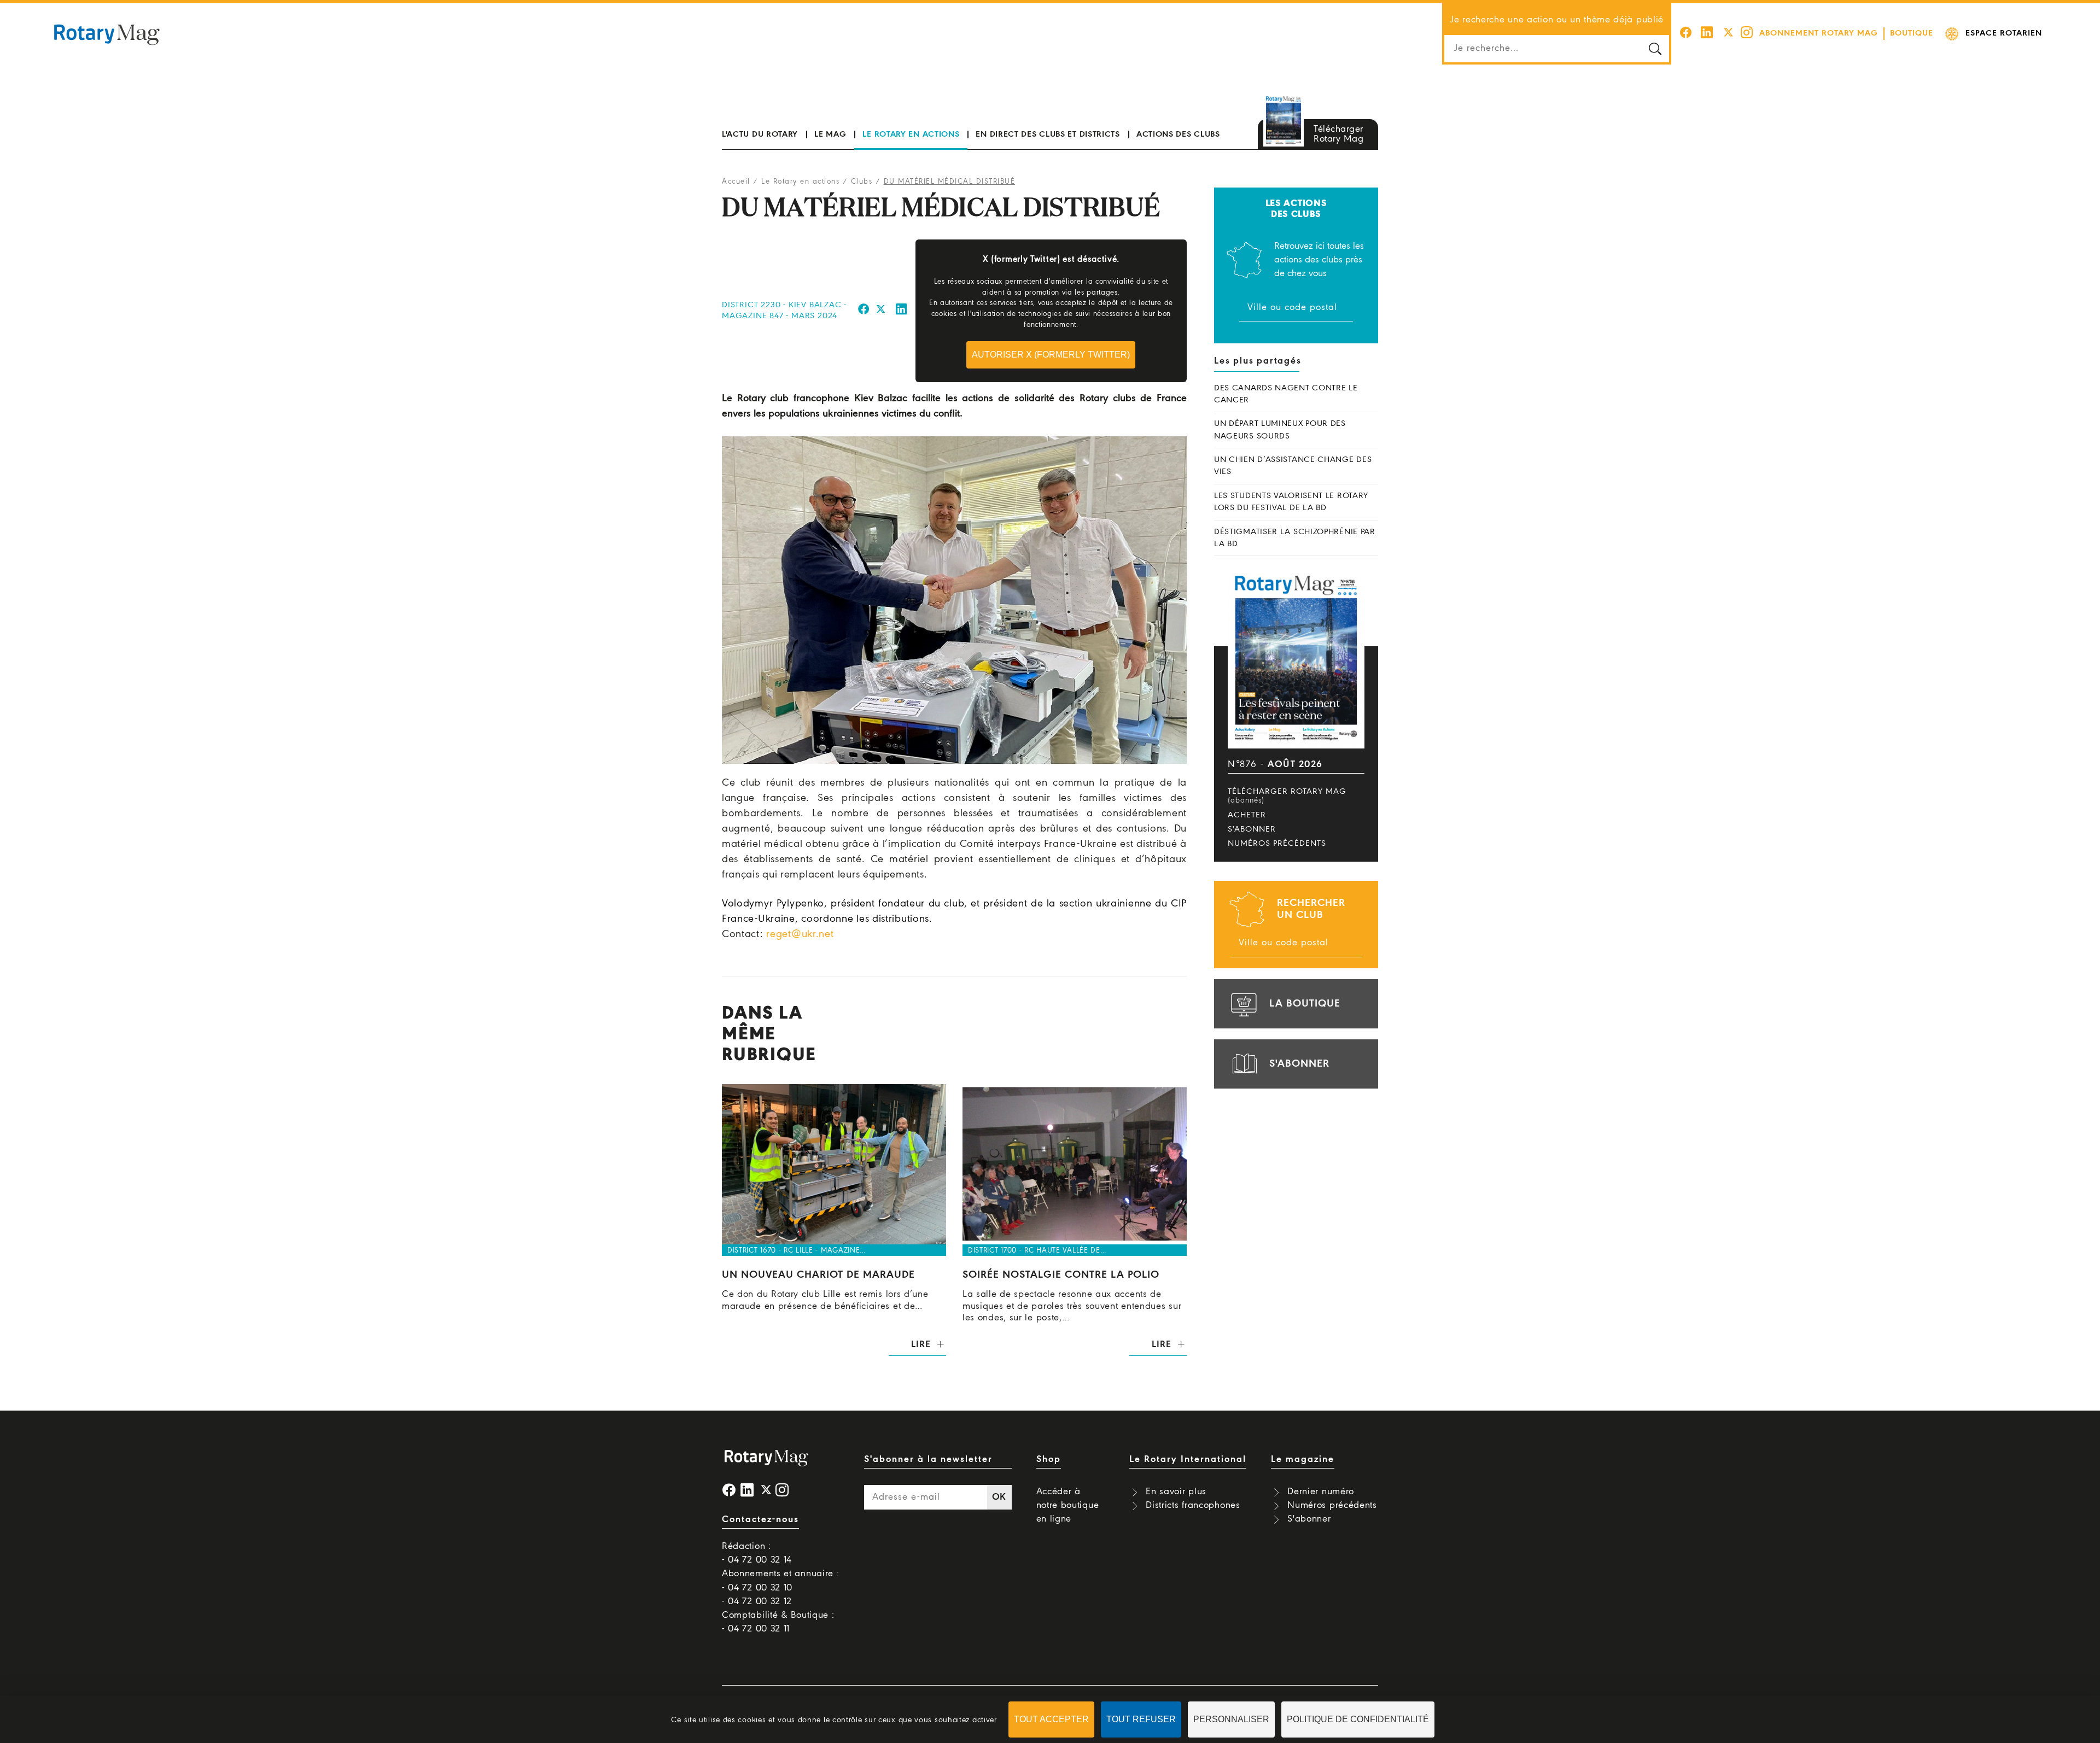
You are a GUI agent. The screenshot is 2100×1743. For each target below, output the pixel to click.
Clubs (862, 182)
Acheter (1247, 815)
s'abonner (1299, 1064)
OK (999, 1497)
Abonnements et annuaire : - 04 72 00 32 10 (781, 1581)
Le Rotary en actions (911, 134)
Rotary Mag (107, 34)
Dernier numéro (1321, 1492)
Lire (921, 1345)
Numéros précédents (1277, 844)
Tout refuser (1141, 1719)
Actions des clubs (1178, 134)
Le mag (830, 134)
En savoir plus (1176, 1492)
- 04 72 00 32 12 (757, 1602)
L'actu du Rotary (760, 134)
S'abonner (1252, 829)
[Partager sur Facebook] (864, 311)
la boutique (1305, 1004)
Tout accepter (1051, 1719)
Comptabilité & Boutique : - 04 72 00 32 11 (778, 1622)
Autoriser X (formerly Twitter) (1051, 355)
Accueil (736, 182)
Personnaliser (1231, 1719)
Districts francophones (1193, 1505)
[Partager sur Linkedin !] (902, 311)
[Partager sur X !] (881, 311)
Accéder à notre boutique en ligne (1068, 1505)
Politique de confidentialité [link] (1358, 1719)
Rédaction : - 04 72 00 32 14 (757, 1553)
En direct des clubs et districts (1048, 134)
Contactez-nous (760, 1520)
